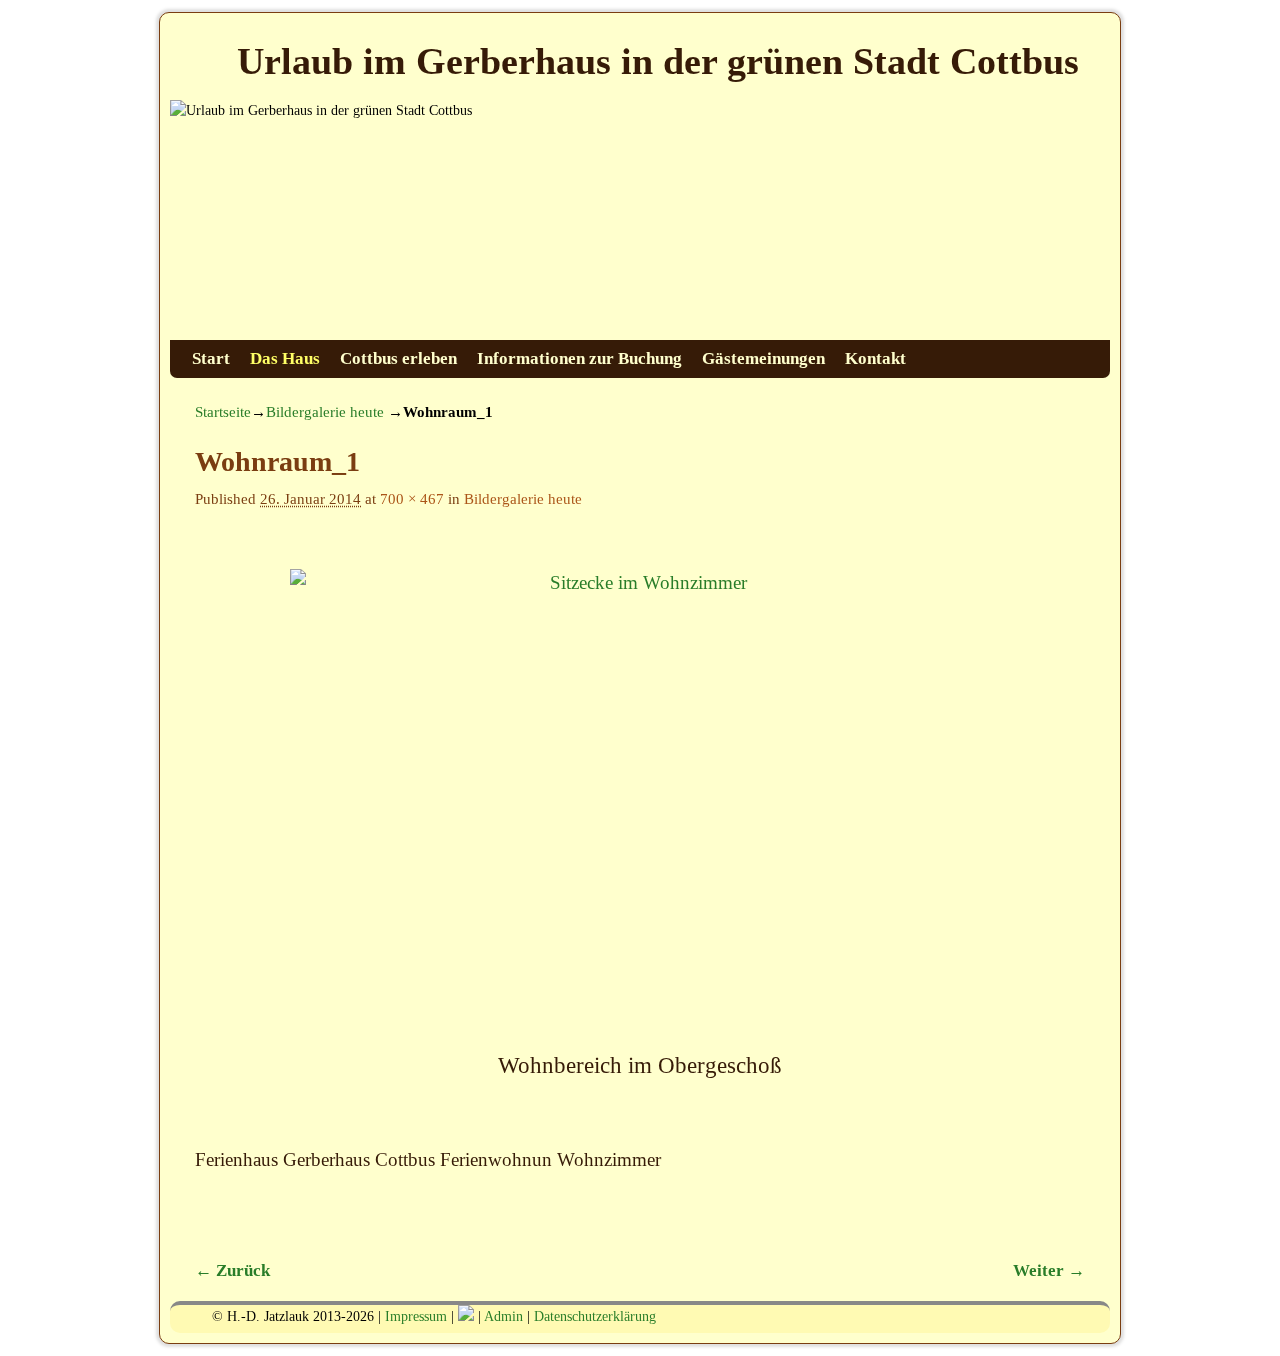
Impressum (416, 1316)
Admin (503, 1316)
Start (211, 358)
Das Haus (285, 358)
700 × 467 (412, 499)
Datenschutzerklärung (595, 1316)
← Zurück (232, 1270)
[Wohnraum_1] (640, 802)
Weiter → (1049, 1270)
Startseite (223, 411)
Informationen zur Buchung (579, 358)
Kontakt (875, 358)
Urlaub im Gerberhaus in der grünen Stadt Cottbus (658, 61)
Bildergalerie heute (325, 411)
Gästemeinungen (763, 358)
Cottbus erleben (398, 358)
